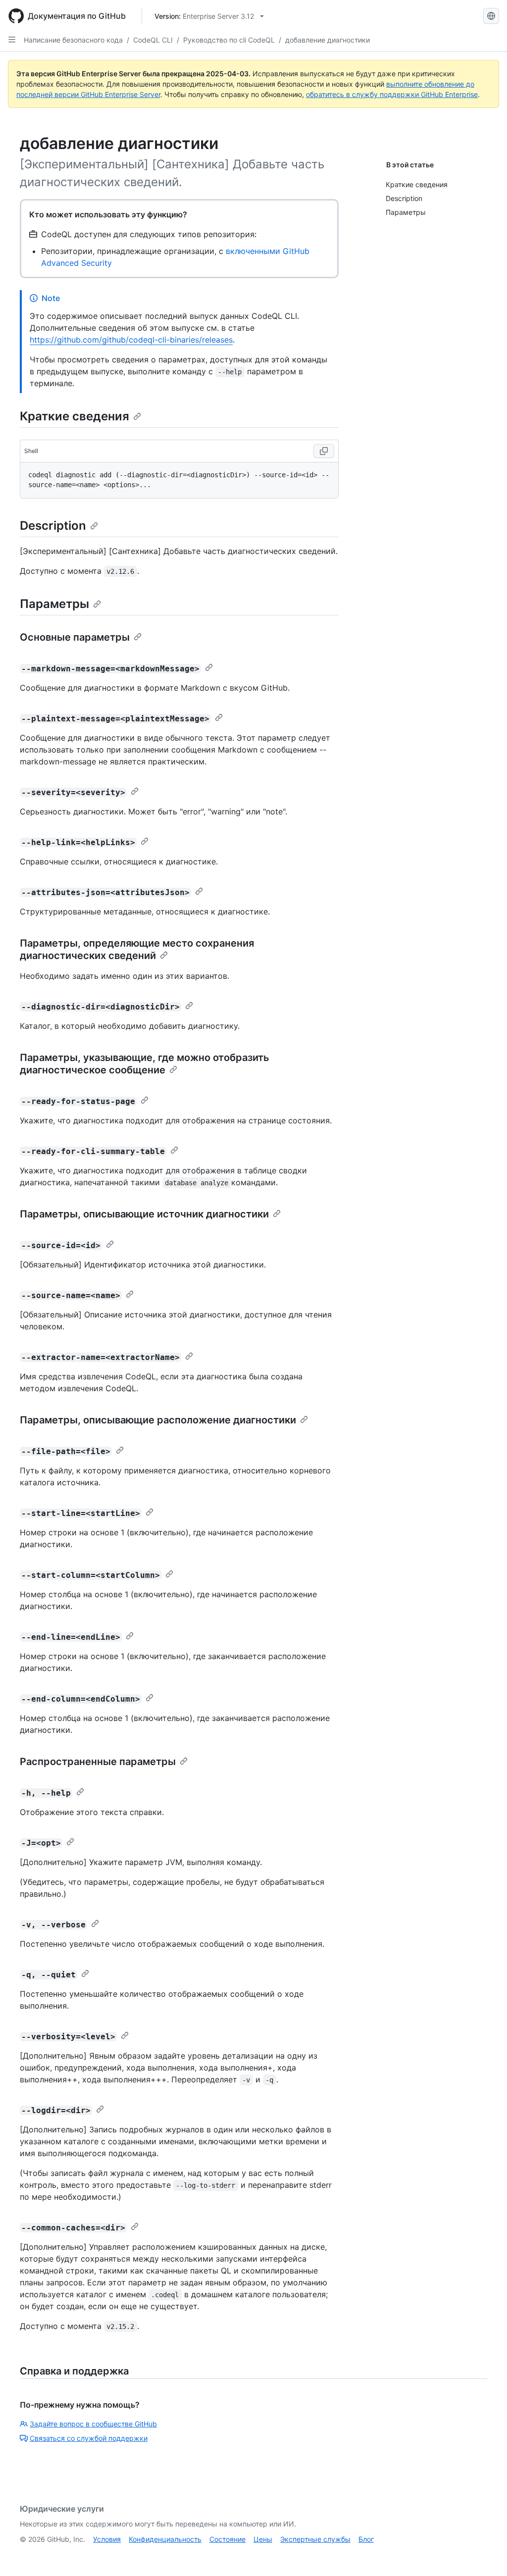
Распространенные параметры (98, 1762)
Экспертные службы (315, 2539)
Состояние (228, 2539)
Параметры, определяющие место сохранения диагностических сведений (137, 949)
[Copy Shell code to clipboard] (324, 451)
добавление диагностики (328, 40)
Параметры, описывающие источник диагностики (144, 1214)
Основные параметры (75, 637)
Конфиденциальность (165, 2539)
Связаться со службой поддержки (89, 2438)
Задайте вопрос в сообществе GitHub (93, 2424)
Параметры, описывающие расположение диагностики (158, 1420)
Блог (366, 2539)
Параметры (54, 604)
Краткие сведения (75, 416)
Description (53, 526)
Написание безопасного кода (73, 40)
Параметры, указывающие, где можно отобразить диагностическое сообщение (145, 1064)
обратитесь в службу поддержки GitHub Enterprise (392, 94)
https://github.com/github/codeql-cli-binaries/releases (131, 340)
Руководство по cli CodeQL (229, 40)
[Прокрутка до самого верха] (485, 2554)
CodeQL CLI (153, 40)
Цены (263, 2539)
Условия (107, 2539)
